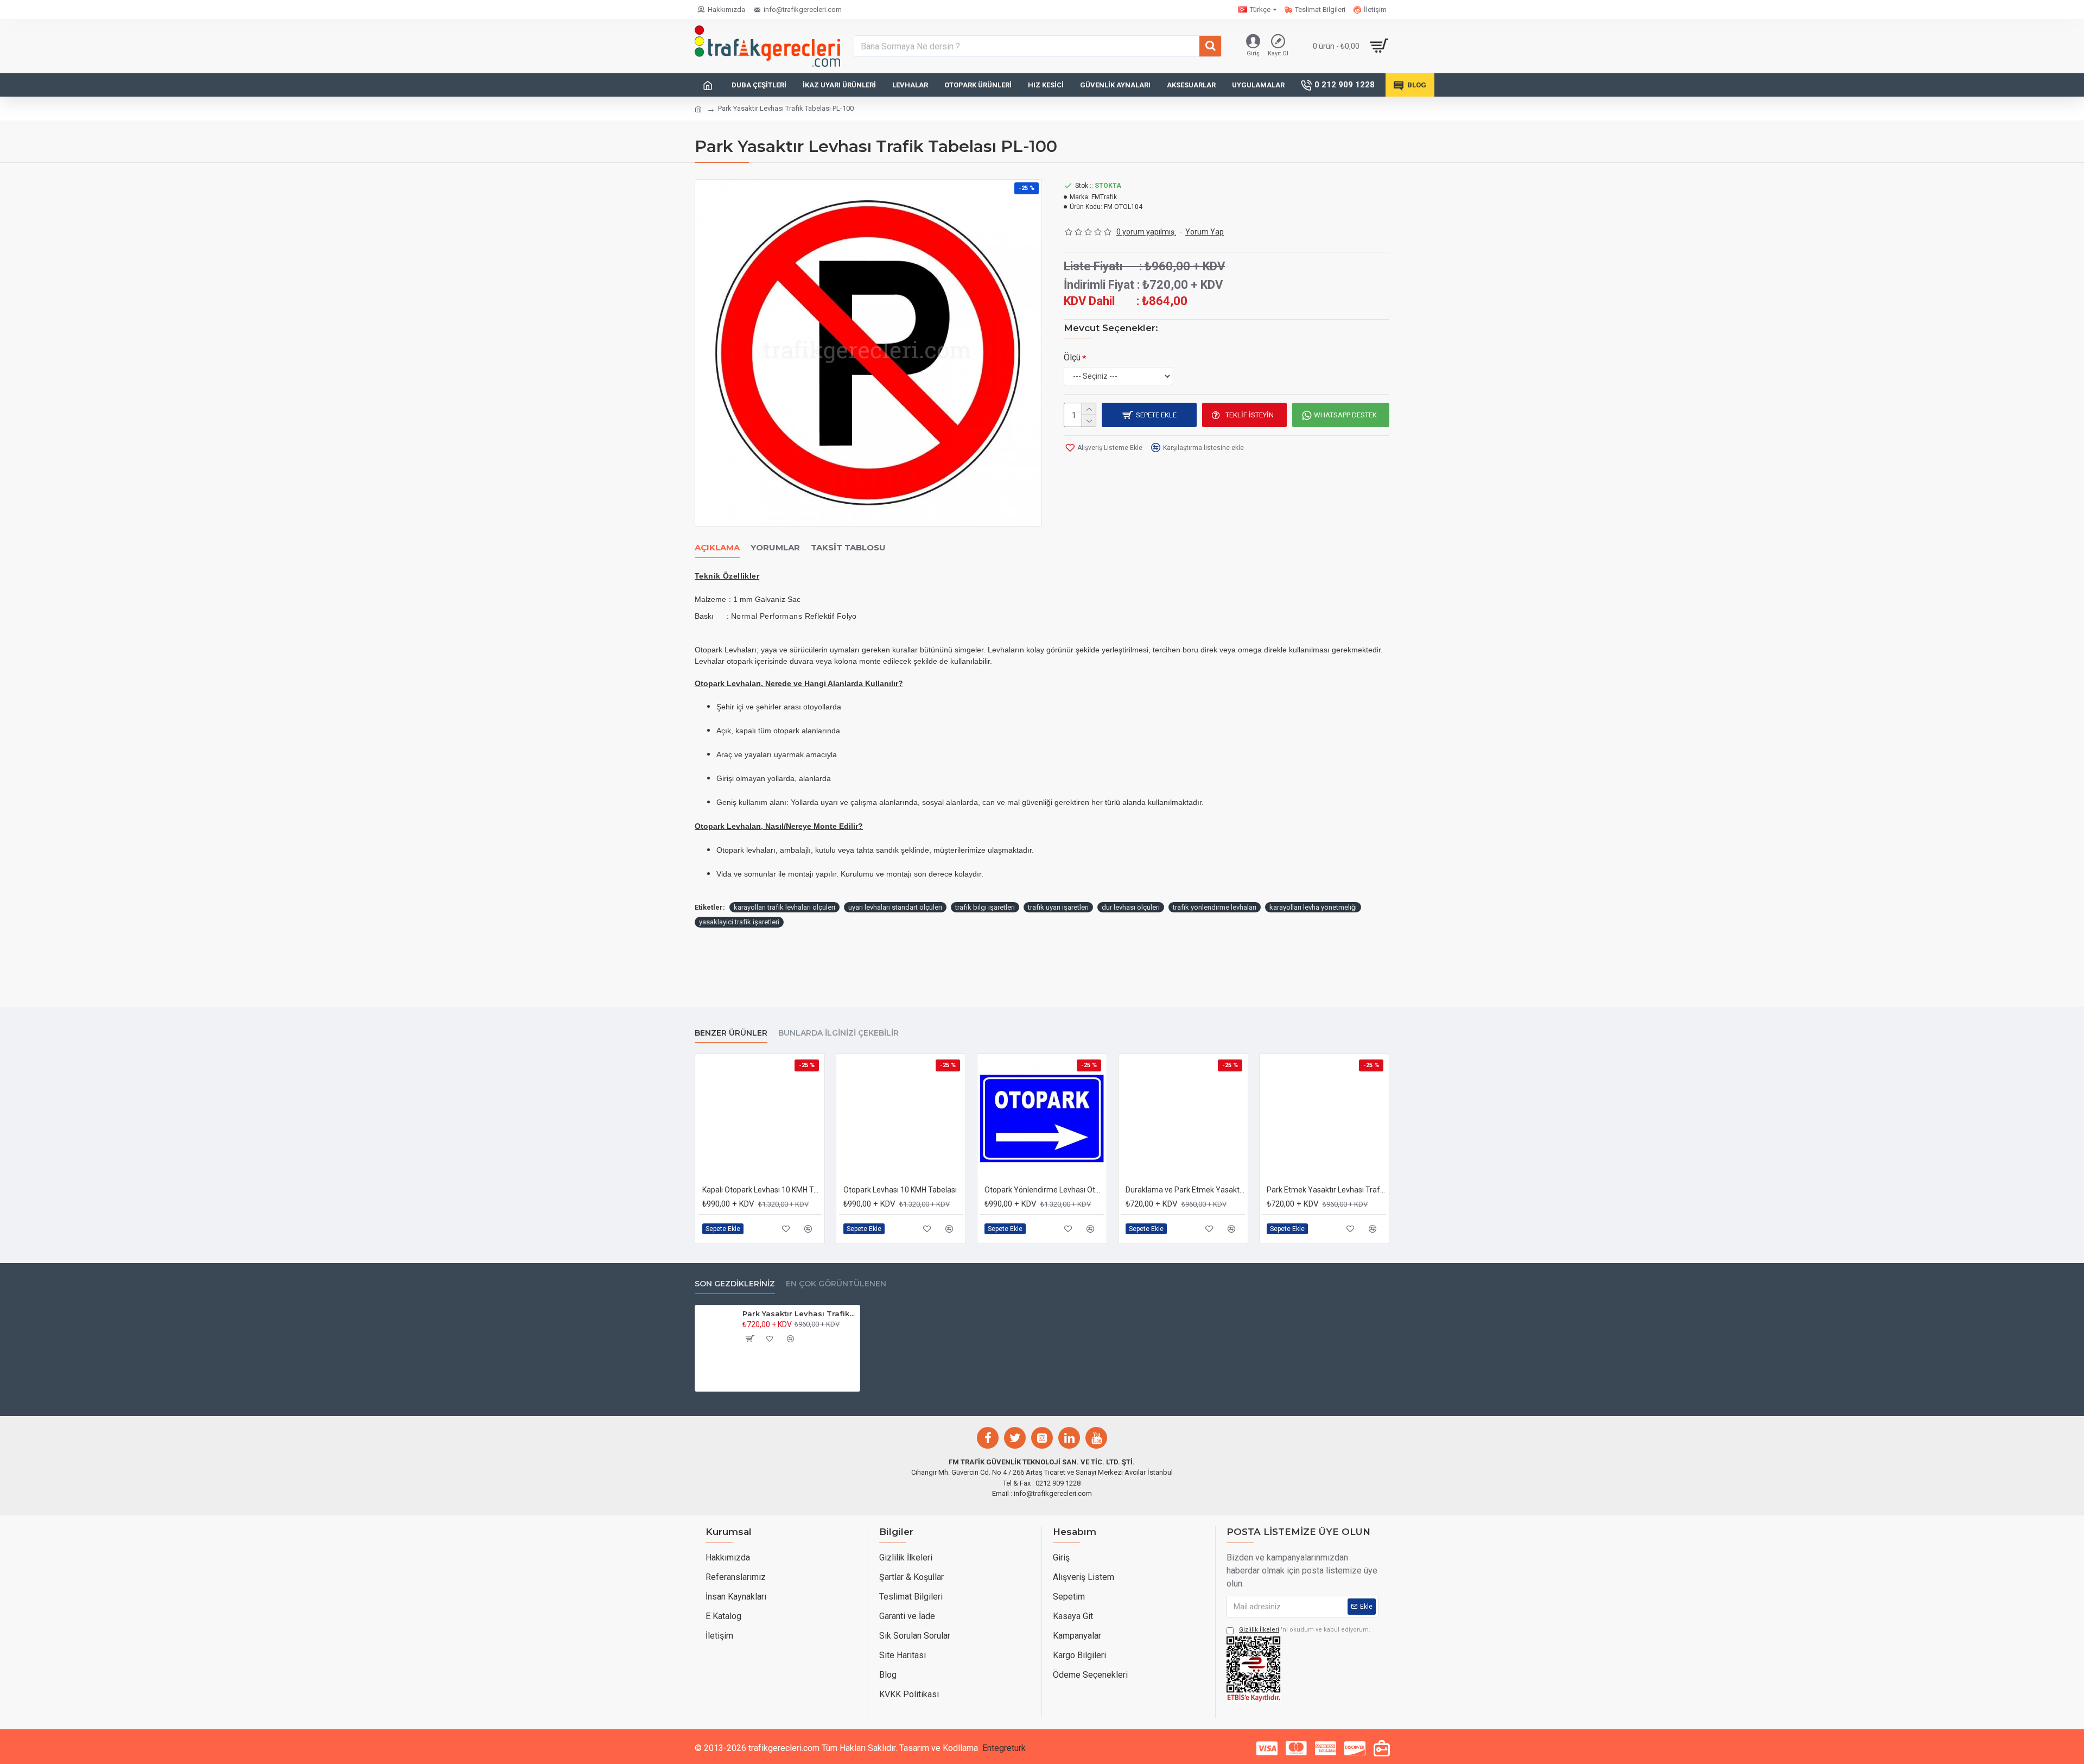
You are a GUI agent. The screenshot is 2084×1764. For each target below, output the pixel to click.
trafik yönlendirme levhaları (1215, 907)
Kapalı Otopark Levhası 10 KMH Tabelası (762, 1190)
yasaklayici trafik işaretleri (739, 922)
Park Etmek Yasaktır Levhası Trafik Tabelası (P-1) (1326, 1190)
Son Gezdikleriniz (735, 1284)
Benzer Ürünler (731, 1033)
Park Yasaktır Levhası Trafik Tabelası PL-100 (799, 1314)
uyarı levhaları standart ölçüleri (895, 907)
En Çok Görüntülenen (836, 1284)
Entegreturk (1004, 1748)
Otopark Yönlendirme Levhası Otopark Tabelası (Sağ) (1044, 1190)
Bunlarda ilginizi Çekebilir (838, 1033)
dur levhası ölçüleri (1131, 907)
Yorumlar (775, 548)
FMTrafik (1104, 197)
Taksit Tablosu (848, 548)
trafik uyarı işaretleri (1058, 907)
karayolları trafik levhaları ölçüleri (784, 907)
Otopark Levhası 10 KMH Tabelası (900, 1190)
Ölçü (1072, 357)
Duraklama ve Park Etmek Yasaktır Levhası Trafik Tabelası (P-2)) (1185, 1190)
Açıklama (717, 548)
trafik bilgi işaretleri (985, 907)
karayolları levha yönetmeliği (1313, 907)
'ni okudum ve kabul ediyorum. (1305, 1630)
